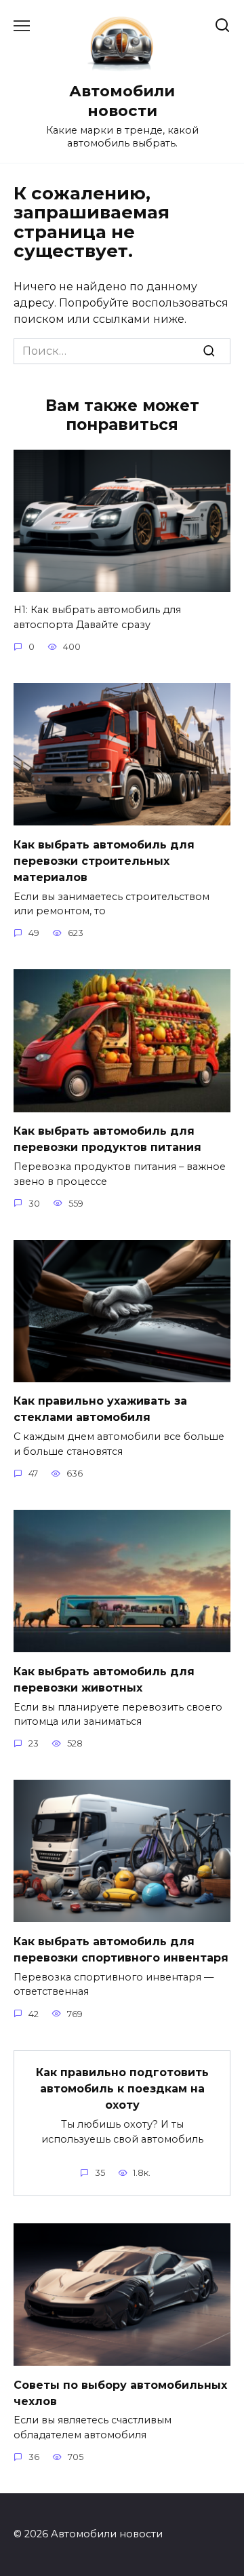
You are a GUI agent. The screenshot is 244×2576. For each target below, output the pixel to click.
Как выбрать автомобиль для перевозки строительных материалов (104, 860)
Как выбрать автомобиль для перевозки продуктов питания (107, 1139)
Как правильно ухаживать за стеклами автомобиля (100, 1409)
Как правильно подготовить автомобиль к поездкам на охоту (122, 2089)
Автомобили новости (122, 101)
